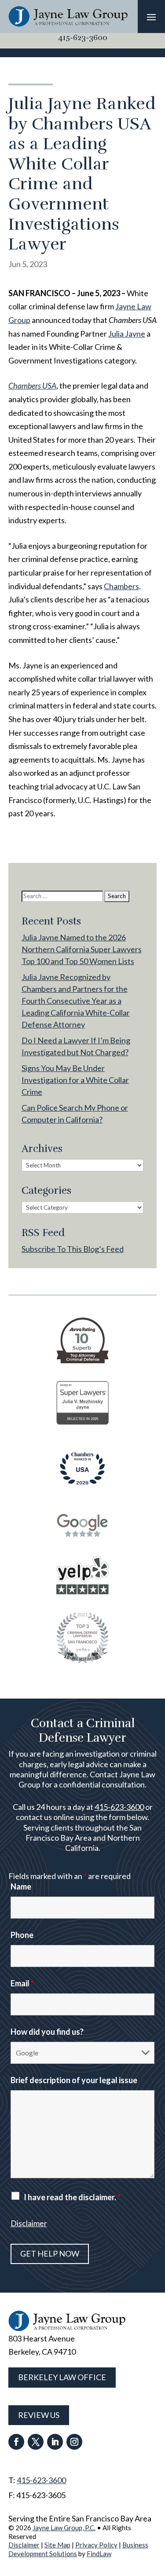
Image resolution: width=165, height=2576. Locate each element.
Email (22, 1983)
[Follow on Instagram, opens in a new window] (74, 2442)
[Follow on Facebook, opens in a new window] (16, 2442)
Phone (22, 1935)
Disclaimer (29, 2223)
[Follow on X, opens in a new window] (36, 2442)
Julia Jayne (127, 334)
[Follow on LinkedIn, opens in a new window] (55, 2442)
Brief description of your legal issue (74, 2080)
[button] (151, 17)
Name (21, 1886)
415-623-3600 (83, 37)
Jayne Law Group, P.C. (64, 2528)
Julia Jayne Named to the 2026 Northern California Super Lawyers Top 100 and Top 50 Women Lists (82, 949)
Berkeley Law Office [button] (62, 2377)
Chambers (121, 586)
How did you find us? (47, 2032)
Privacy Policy (96, 2545)
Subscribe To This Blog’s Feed (73, 1249)
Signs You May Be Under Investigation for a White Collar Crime (75, 1080)
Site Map (57, 2545)
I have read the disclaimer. (72, 2197)
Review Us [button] (39, 2415)
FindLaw (99, 2554)
